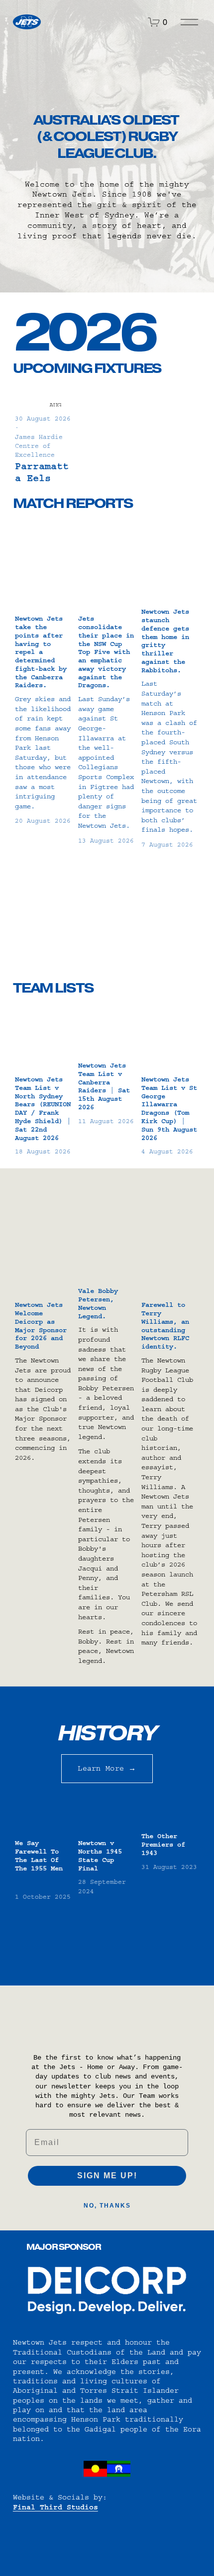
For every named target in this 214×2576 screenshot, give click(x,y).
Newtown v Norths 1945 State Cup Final (100, 1856)
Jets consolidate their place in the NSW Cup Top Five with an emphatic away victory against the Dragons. (106, 652)
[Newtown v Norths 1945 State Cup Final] (108, 1818)
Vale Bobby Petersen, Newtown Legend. (98, 1303)
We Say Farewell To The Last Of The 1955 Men (39, 1856)
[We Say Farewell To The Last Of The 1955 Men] (45, 1818)
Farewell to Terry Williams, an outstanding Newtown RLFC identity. (165, 1326)
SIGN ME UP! (107, 2176)
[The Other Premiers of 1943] (171, 1814)
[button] (184, 381)
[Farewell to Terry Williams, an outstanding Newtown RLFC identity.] (171, 1273)
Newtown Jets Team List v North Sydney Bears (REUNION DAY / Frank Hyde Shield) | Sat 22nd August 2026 (43, 1109)
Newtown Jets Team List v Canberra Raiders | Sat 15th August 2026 (104, 1086)
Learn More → (107, 1768)
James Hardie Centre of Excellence (39, 446)
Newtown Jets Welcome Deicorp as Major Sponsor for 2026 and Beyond (41, 1326)
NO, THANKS (107, 2206)
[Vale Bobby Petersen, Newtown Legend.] (108, 1266)
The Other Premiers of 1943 (163, 1845)
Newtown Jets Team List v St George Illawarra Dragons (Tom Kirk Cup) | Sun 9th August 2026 (169, 1109)
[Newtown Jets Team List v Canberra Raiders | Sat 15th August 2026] (108, 1033)
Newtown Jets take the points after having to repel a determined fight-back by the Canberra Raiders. (41, 652)
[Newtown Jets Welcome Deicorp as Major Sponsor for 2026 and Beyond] (45, 1273)
